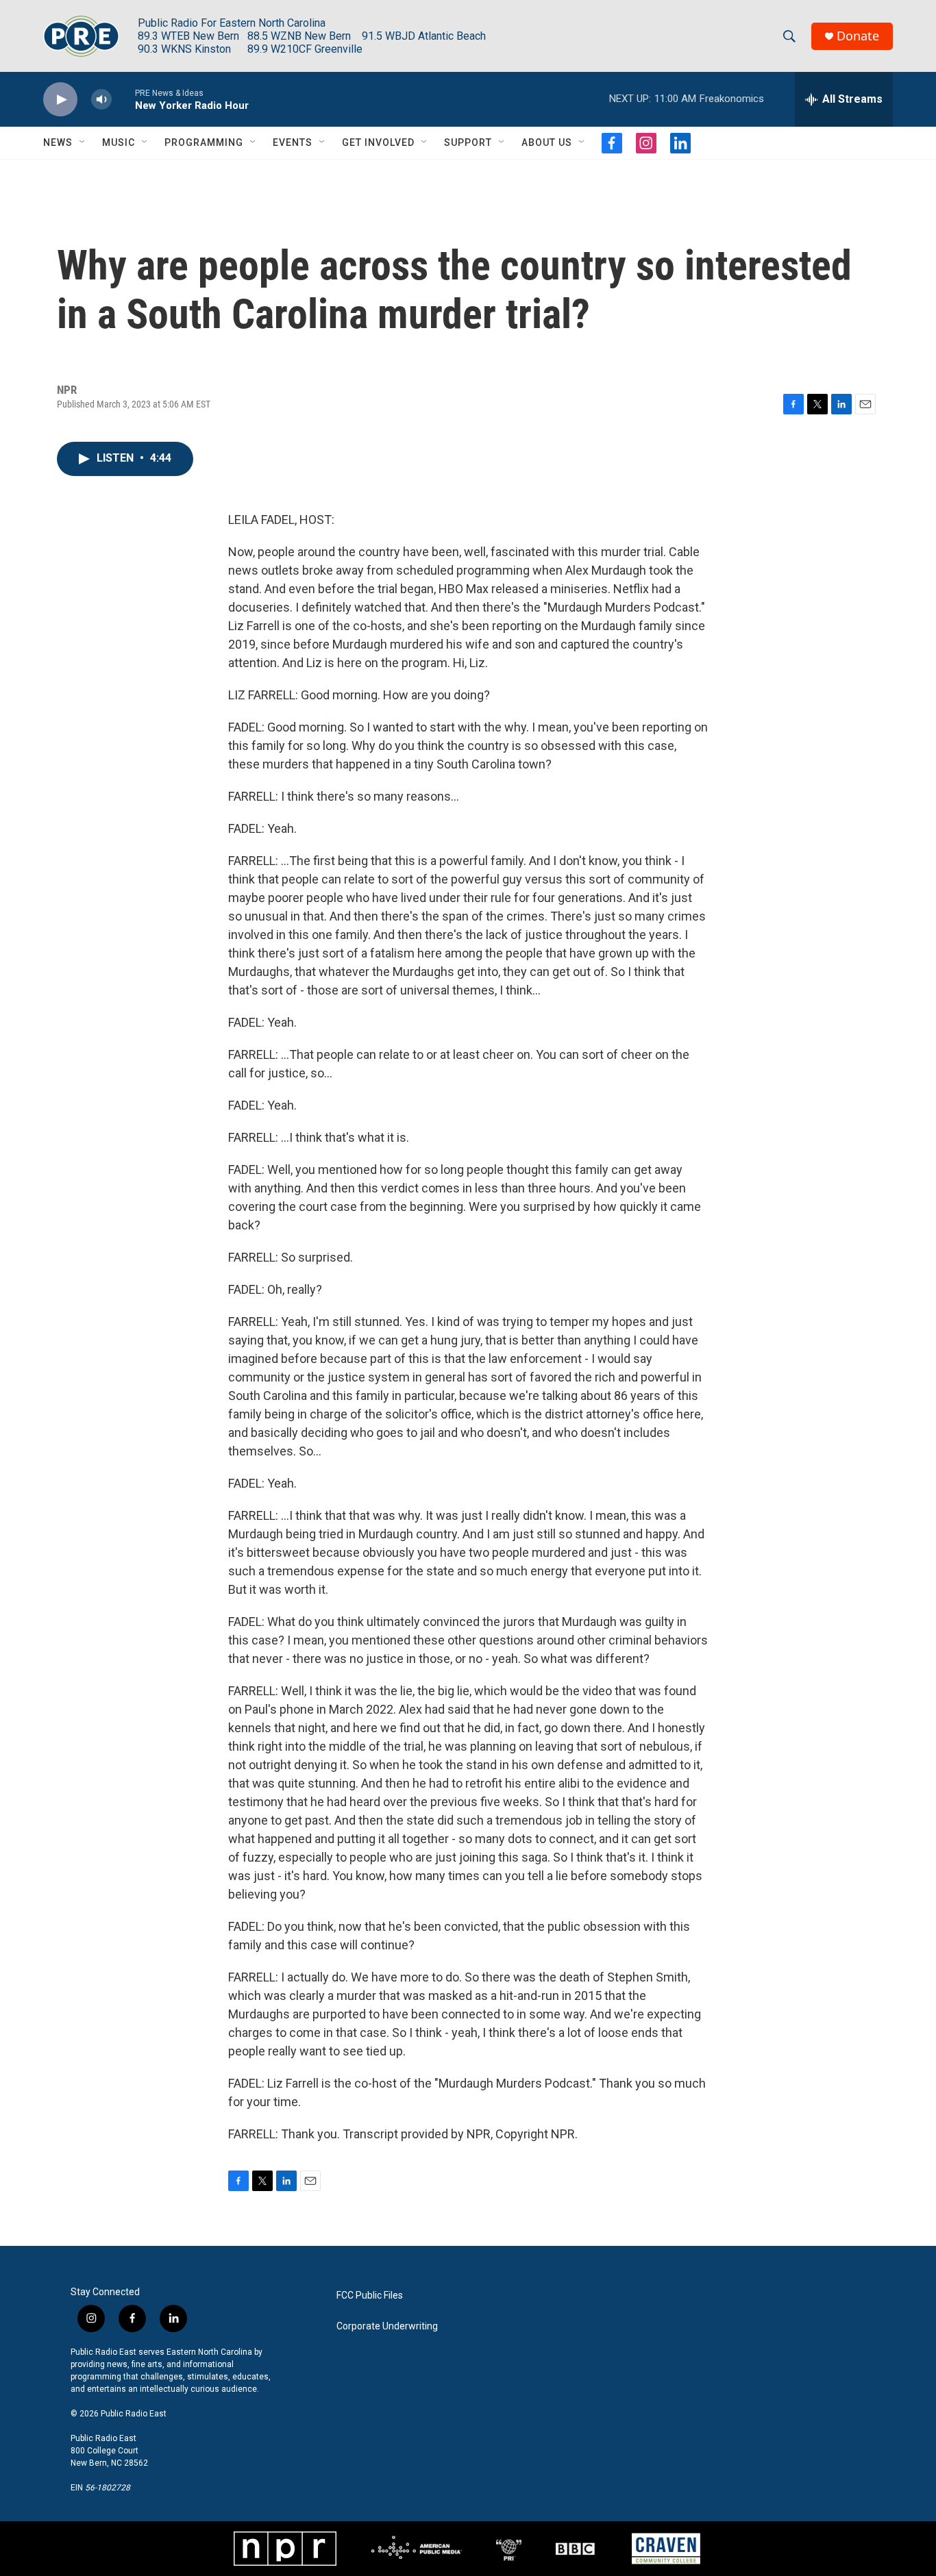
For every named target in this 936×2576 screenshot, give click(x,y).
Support (468, 142)
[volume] (101, 100)
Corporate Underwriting (387, 2326)
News (58, 142)
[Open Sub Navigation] (83, 142)
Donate (858, 36)
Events (293, 142)
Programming (204, 142)
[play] (60, 100)
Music (119, 142)
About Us (547, 142)
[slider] (123, 99)
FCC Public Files (370, 2296)
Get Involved (378, 142)
